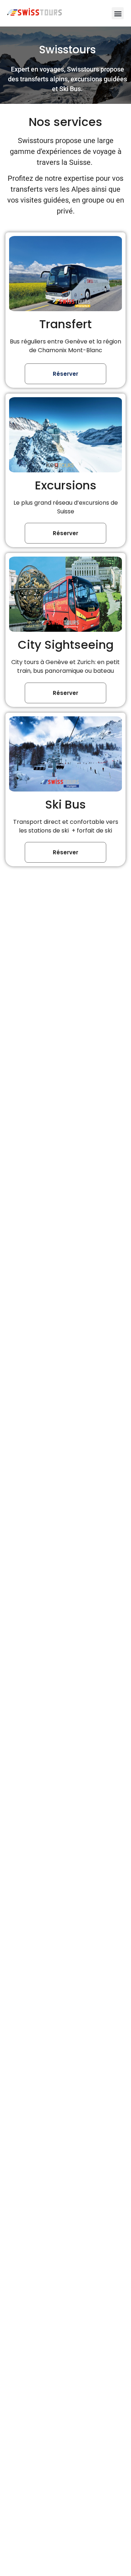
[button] (118, 13)
